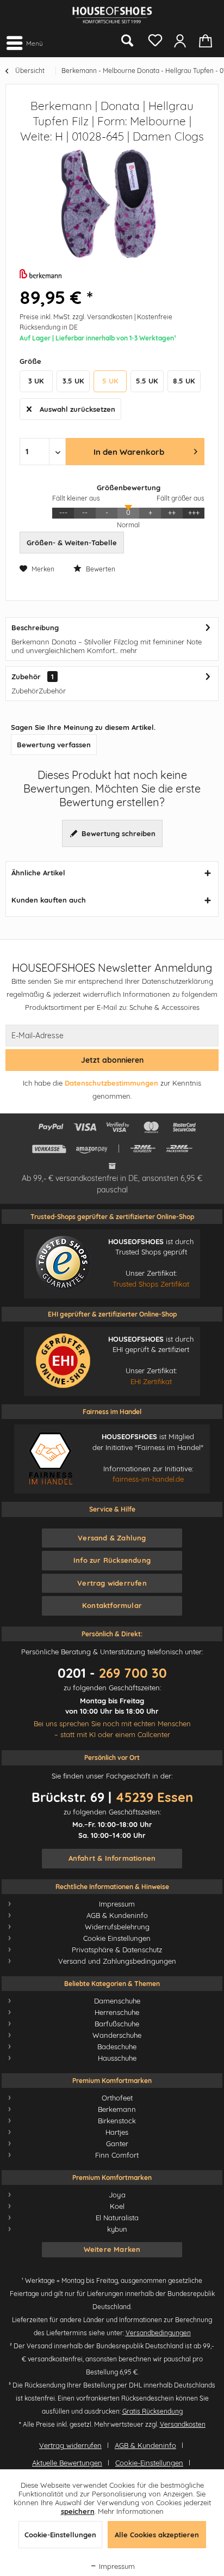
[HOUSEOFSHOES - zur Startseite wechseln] (112, 15)
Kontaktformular (112, 1605)
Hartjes (117, 2132)
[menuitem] (24, 42)
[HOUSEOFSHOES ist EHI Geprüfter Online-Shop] (63, 1361)
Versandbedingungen (158, 2333)
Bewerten (100, 569)
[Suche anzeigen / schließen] (127, 41)
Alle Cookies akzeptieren (157, 2535)
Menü (35, 43)
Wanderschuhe (117, 2035)
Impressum (117, 1904)
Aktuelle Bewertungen (67, 2463)
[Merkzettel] (153, 38)
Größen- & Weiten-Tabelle (72, 543)
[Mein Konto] (180, 40)
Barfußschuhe (117, 2024)
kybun (117, 2229)
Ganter (117, 2143)
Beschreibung (35, 628)
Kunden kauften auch (49, 900)
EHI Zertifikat (151, 1381)
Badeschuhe (117, 2047)
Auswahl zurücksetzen (77, 409)
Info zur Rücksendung (112, 1560)
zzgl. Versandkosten (102, 317)
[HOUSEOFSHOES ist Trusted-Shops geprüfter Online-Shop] (63, 1263)
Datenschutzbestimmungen (111, 1083)
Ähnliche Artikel (38, 873)
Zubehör (26, 677)
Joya (117, 2195)
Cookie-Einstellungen (149, 2463)
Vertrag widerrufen (112, 1583)
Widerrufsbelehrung (117, 1927)
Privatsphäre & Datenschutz (117, 1950)
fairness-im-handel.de (148, 1479)
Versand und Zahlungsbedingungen (117, 1961)
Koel (117, 2206)
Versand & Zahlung (112, 1538)
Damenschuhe (117, 2001)
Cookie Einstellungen (117, 1938)
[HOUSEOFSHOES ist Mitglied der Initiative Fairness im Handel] (50, 1458)
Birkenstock (117, 2121)
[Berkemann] (112, 275)
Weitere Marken (112, 2249)
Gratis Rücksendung (153, 2411)
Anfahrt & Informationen (112, 1858)
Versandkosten (183, 2424)
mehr (127, 650)
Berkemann (117, 2109)
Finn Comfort (117, 2155)
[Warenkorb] (207, 40)
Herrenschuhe (117, 2012)
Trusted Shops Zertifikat (151, 1284)
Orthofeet (117, 2098)
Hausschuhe (117, 2058)
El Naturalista (117, 2218)
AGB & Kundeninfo (117, 1915)
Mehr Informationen (131, 2511)
